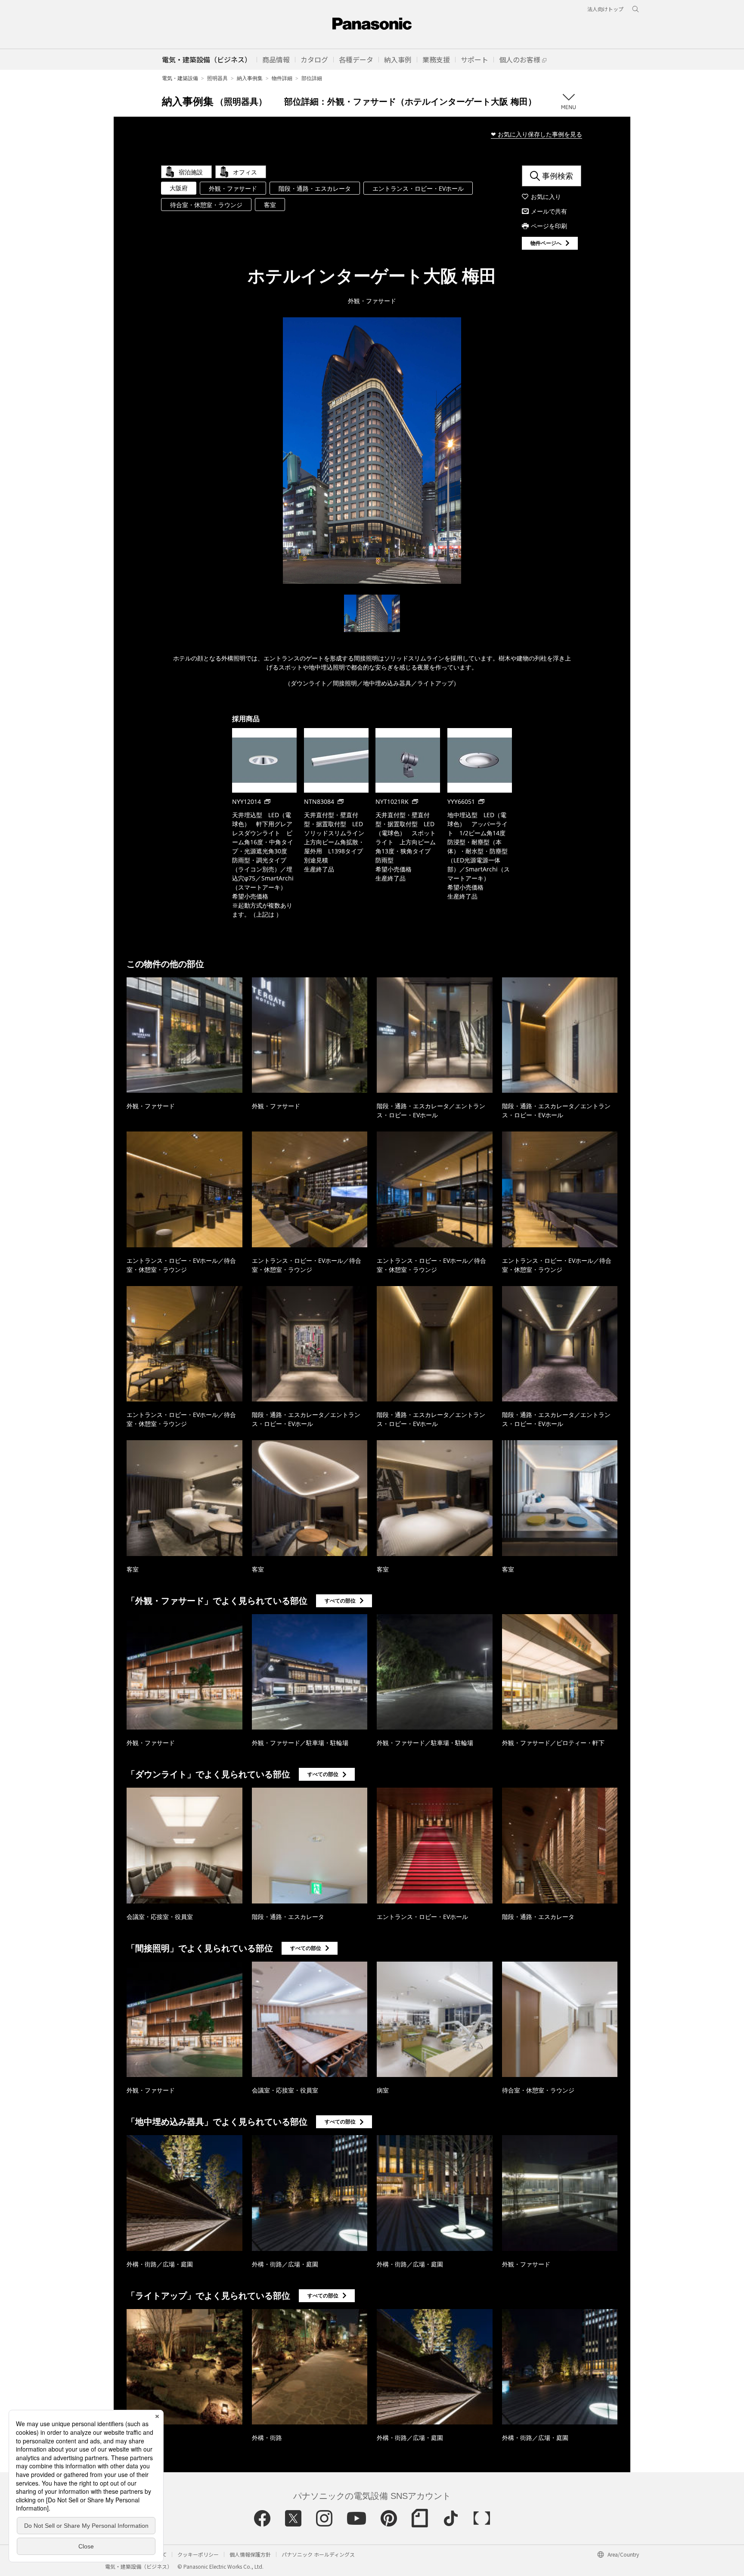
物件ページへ (546, 243)
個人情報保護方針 (250, 2554)
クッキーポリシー (198, 2554)
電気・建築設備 (180, 78)
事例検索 (558, 176)
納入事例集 (250, 78)
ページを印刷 (549, 226)
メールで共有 (549, 211)
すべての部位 (340, 1601)
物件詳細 (282, 78)
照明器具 (217, 78)
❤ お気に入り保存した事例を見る (536, 134)
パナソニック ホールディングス (318, 2554)
